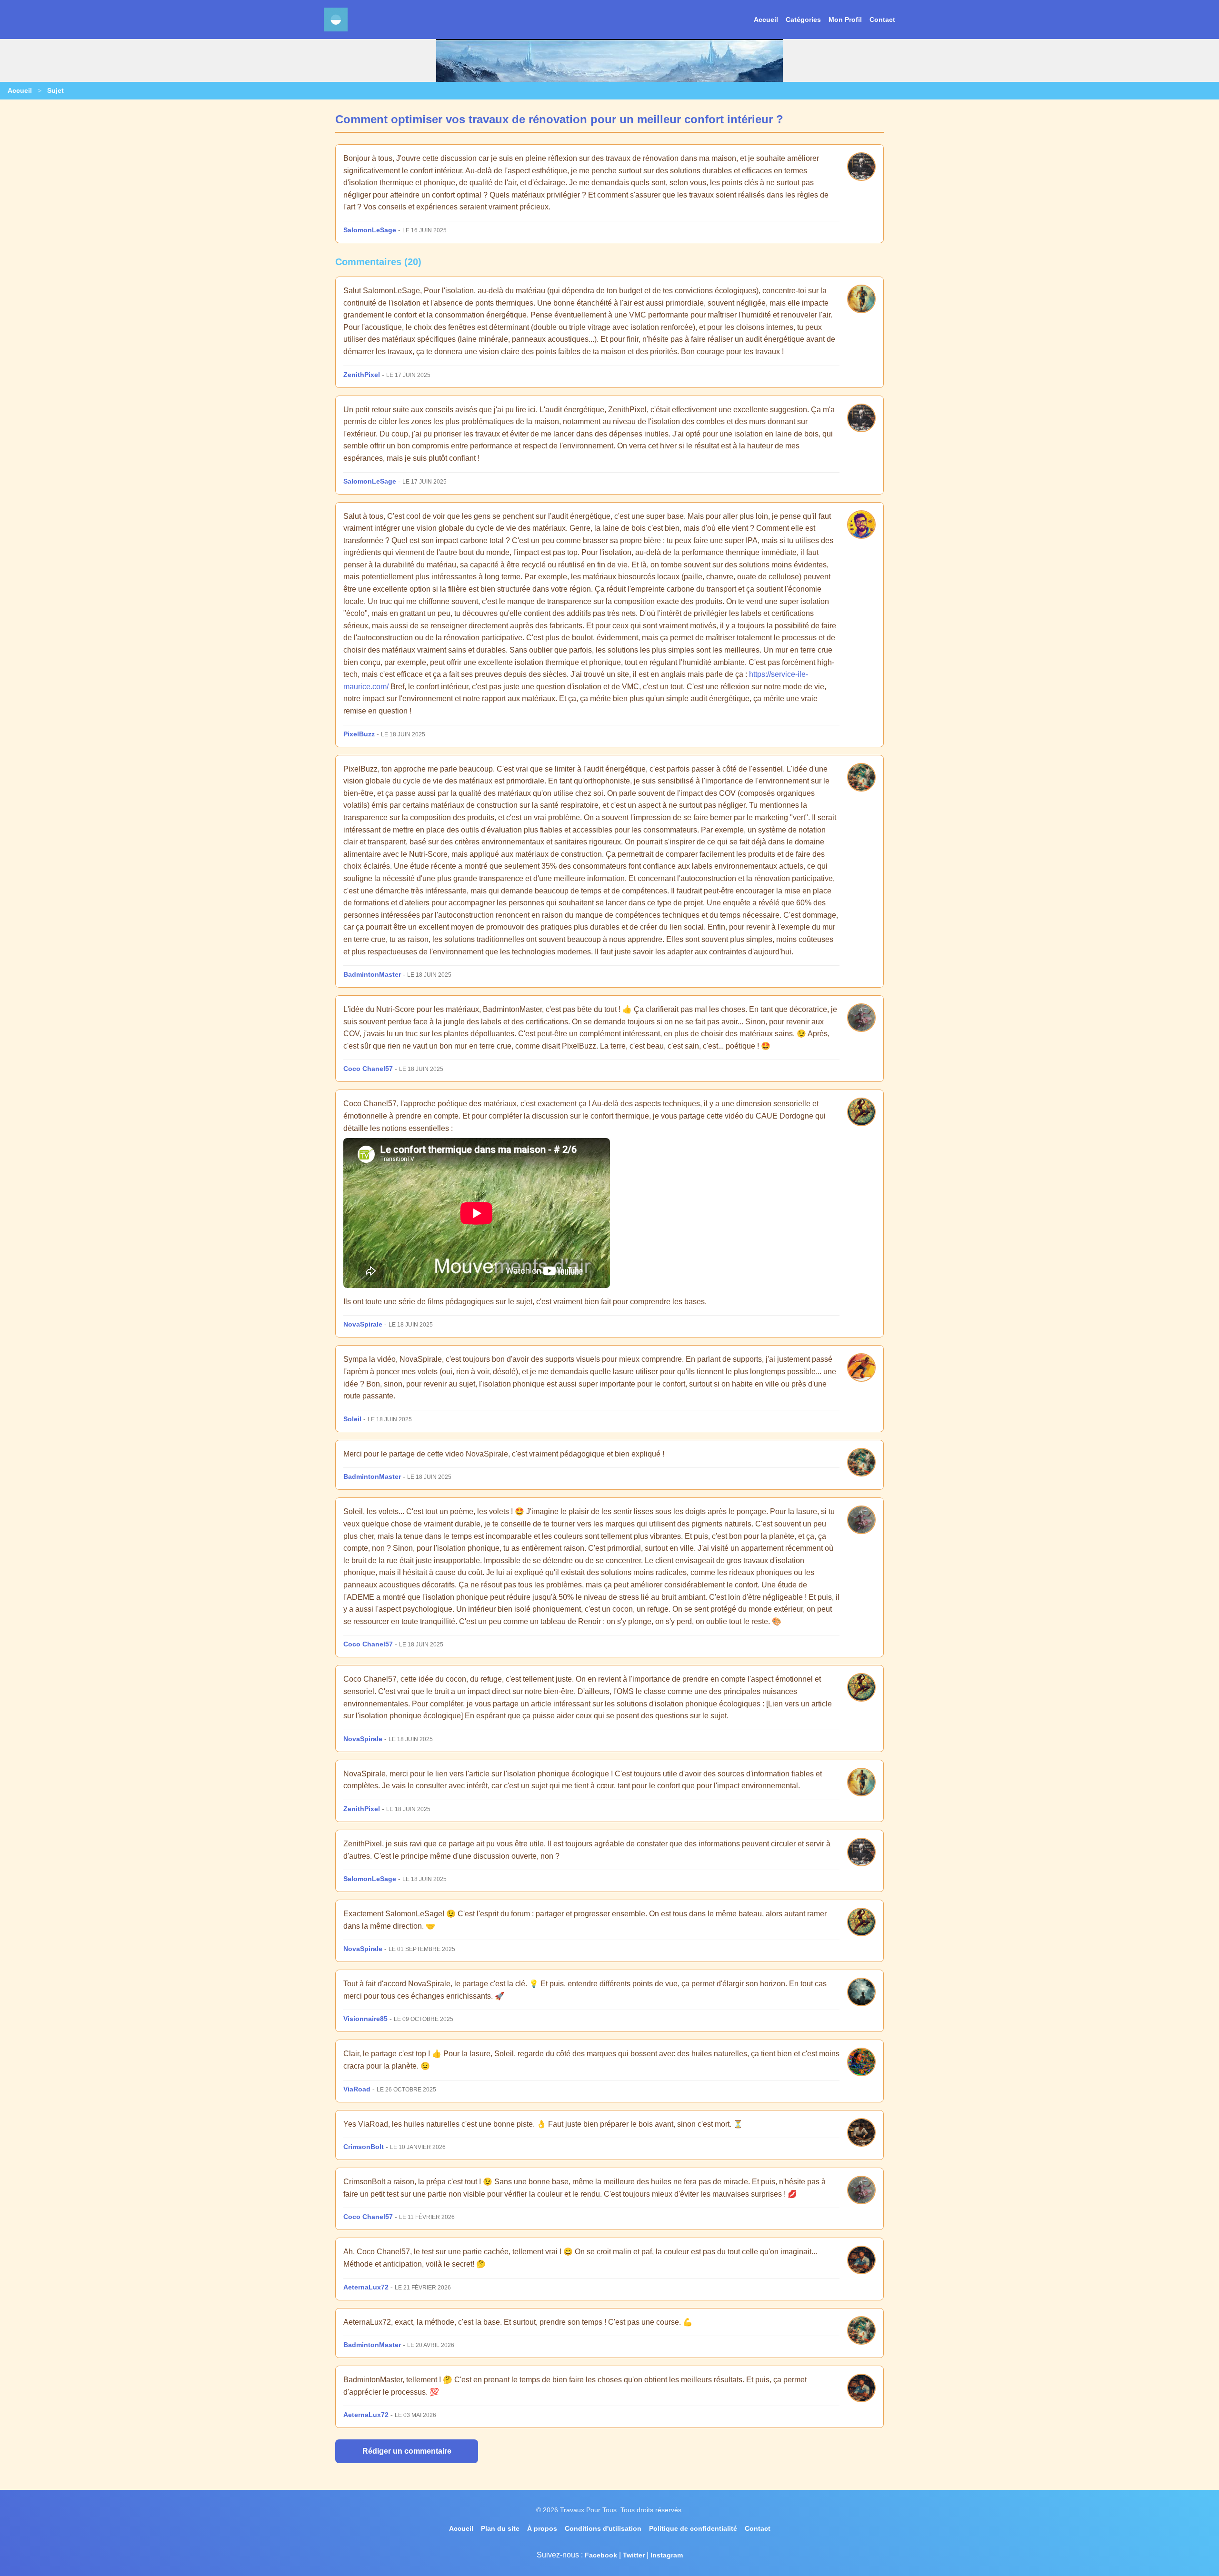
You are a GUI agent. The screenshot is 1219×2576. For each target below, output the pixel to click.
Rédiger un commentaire (407, 2451)
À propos (542, 2528)
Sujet (55, 90)
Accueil (766, 20)
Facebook (601, 2555)
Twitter (634, 2555)
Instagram (667, 2555)
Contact (882, 20)
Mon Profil (845, 20)
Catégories (803, 20)
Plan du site (500, 2528)
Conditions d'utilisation (603, 2528)
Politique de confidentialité (693, 2528)
